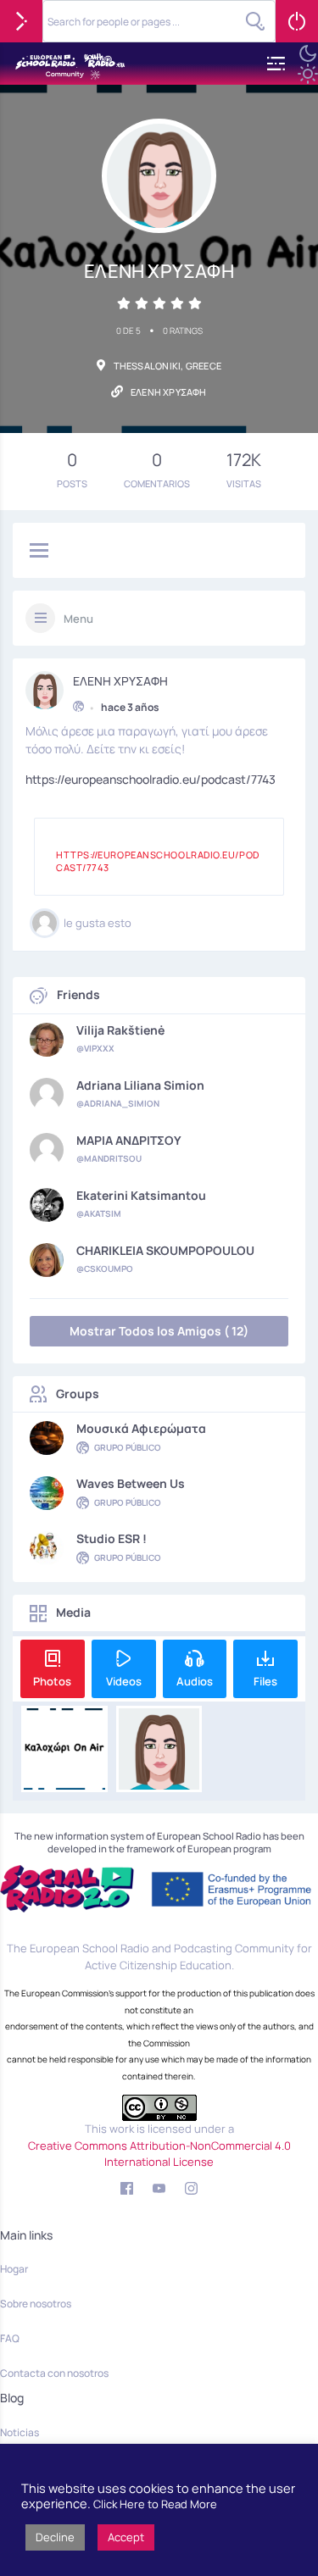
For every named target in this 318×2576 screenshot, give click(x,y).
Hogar (14, 2269)
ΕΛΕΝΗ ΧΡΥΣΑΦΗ (120, 681)
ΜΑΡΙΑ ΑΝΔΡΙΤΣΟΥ (129, 1141)
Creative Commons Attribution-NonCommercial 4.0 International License (159, 2154)
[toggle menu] (39, 552)
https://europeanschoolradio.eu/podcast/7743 (151, 779)
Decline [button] (55, 2537)
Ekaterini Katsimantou (141, 1196)
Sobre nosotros (36, 2304)
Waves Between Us (131, 1484)
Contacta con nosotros (54, 2373)
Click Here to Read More (155, 2504)
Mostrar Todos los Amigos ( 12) (159, 1331)
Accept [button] (126, 2537)
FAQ (10, 2338)
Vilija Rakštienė (120, 1030)
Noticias (20, 2432)
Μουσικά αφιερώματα (141, 1429)
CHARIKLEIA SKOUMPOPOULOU (165, 1251)
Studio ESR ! (112, 1539)
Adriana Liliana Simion (140, 1085)
